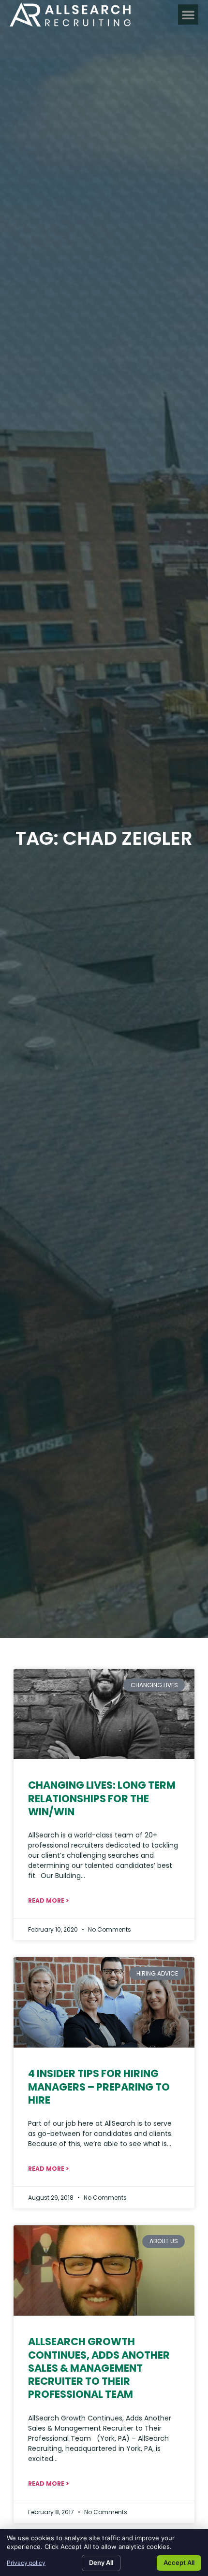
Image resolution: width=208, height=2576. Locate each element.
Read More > (48, 1900)
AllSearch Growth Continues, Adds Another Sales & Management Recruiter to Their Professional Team (99, 2368)
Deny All (101, 2562)
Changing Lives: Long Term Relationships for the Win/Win (102, 1798)
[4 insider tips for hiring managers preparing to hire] (104, 2002)
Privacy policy (26, 2563)
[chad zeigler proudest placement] (104, 1714)
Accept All (179, 2562)
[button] (188, 14)
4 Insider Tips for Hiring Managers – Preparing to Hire (99, 2087)
